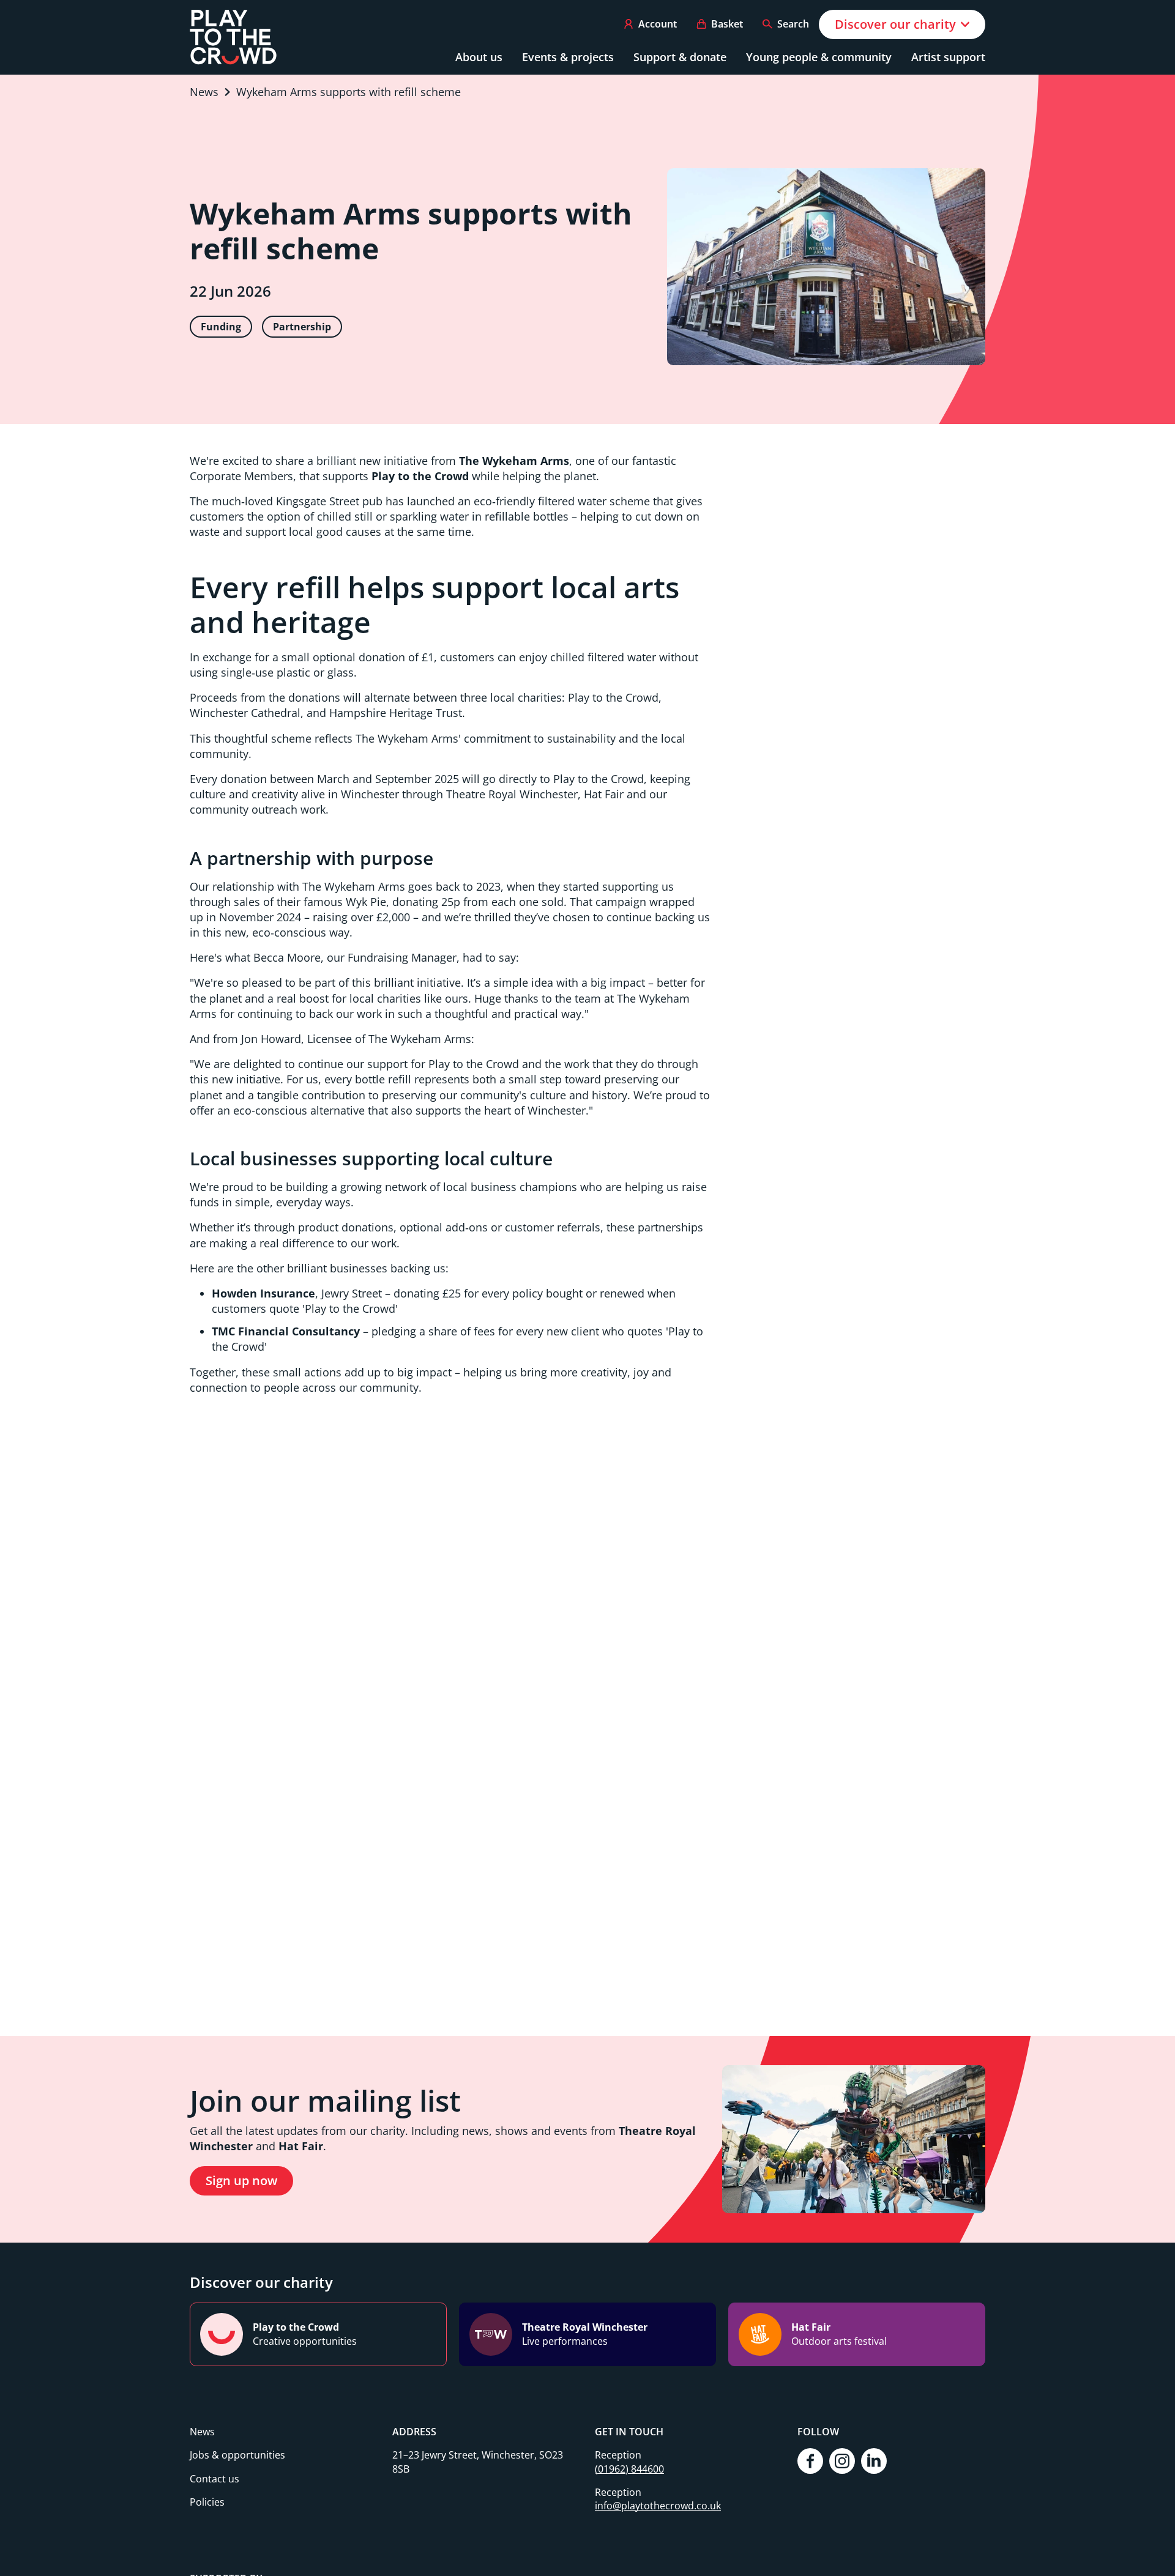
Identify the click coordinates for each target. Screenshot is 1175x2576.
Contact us (214, 2479)
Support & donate (680, 57)
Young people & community (819, 57)
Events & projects (568, 57)
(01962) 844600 (629, 2469)
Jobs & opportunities (237, 2455)
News (202, 2432)
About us (479, 57)
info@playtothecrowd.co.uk (658, 2506)
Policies (207, 2502)
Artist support (948, 57)
